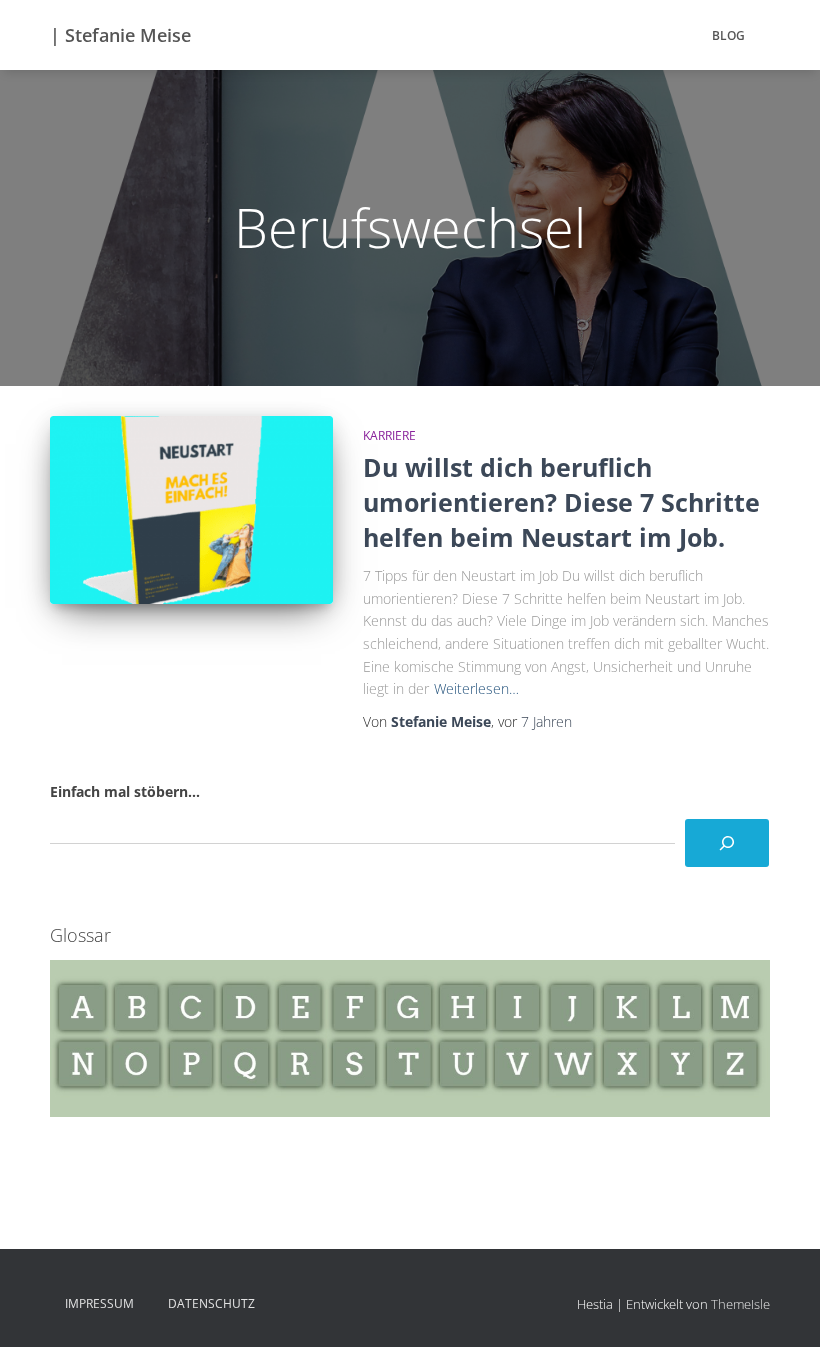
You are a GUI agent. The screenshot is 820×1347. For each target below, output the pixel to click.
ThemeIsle (740, 1304)
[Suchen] (727, 843)
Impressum (99, 1303)
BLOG (728, 35)
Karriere (389, 435)
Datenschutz (211, 1303)
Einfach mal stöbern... (125, 791)
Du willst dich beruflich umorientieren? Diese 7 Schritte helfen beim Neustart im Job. (561, 502)
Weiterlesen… (476, 688)
